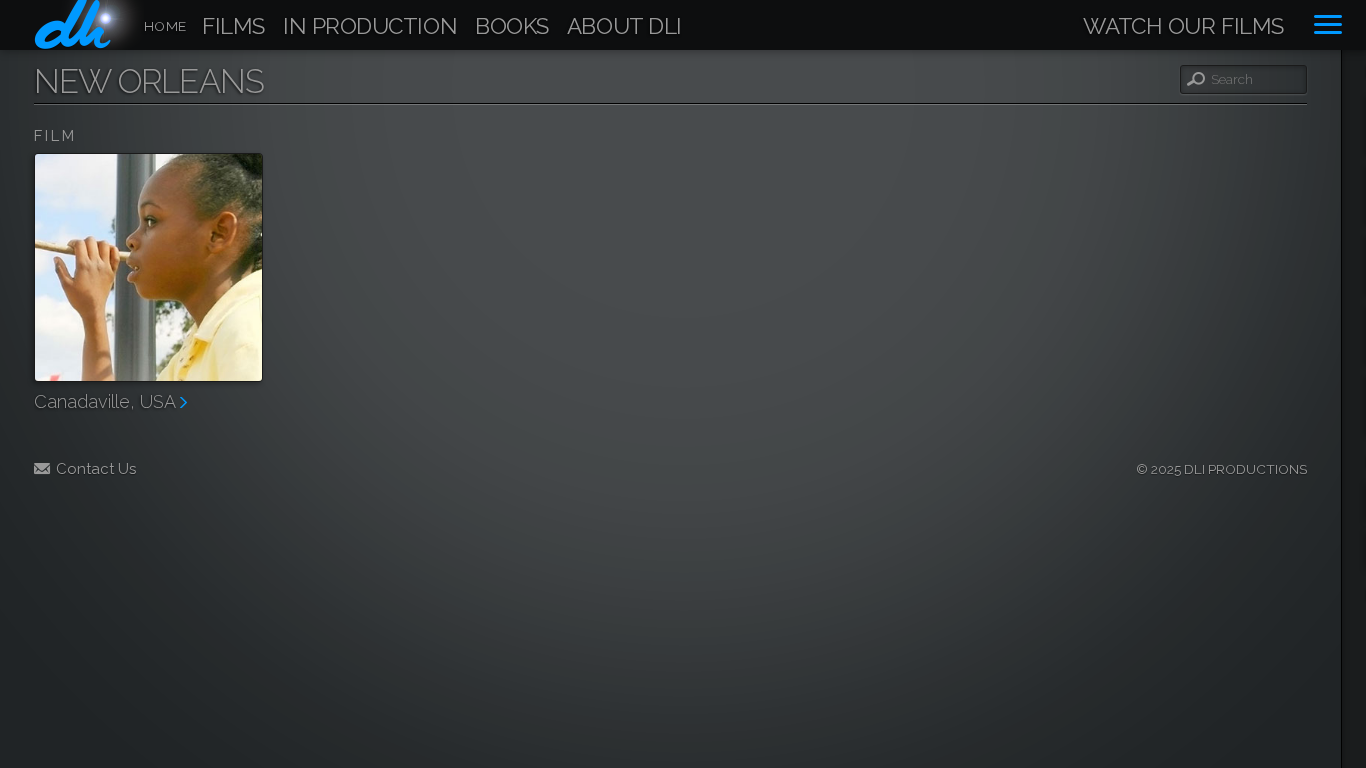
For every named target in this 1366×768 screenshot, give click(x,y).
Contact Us (96, 469)
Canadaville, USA (107, 401)
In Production (370, 27)
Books (512, 27)
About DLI (624, 27)
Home (165, 26)
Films (233, 27)
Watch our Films (1183, 27)
